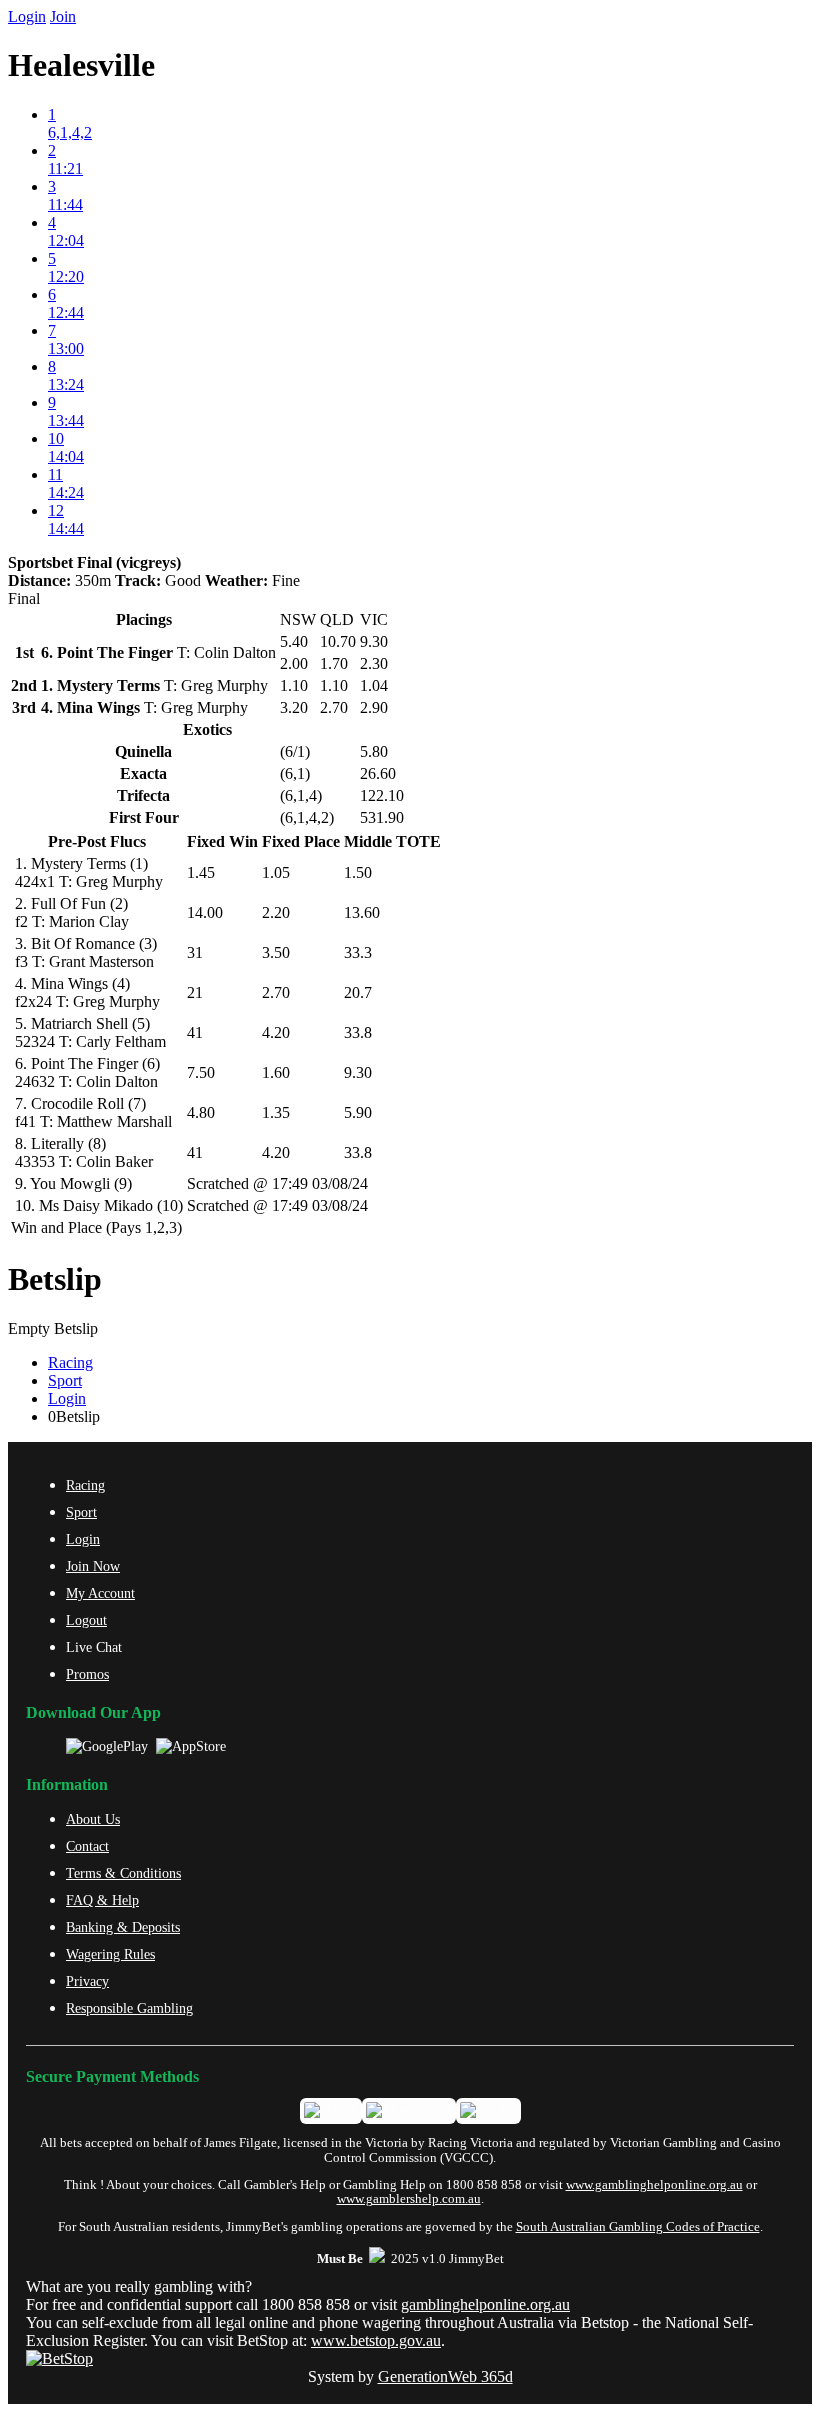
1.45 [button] (201, 872)
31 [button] (195, 952)
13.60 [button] (362, 912)
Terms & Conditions (123, 1873)
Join (63, 16)
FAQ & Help (102, 1900)
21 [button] (195, 992)
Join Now (93, 1566)
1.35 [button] (276, 1112)
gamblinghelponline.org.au (485, 2304)
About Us (93, 1819)
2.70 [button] (276, 992)
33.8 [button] (358, 1032)
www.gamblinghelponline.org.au (654, 2185)
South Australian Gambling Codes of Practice (638, 2227)
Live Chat (94, 1647)
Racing (70, 1362)
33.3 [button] (358, 952)
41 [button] (195, 1032)
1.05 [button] (276, 872)
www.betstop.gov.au (376, 2340)
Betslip (55, 1279)
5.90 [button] (358, 1112)
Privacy (87, 1981)
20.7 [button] (358, 992)
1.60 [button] (276, 1072)
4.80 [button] (201, 1112)
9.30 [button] (358, 1072)
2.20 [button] (276, 912)
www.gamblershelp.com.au (409, 2199)
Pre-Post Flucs (97, 841)
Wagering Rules (110, 1954)
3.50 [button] (276, 952)
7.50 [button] (201, 1072)
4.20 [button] (276, 1032)
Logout (86, 1620)
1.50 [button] (358, 872)
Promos (87, 1674)
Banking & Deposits (123, 1927)
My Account (100, 1593)
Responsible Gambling (129, 2008)
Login (27, 16)
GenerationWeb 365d (445, 2376)
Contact (87, 1846)
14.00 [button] (205, 912)
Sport (65, 1380)
